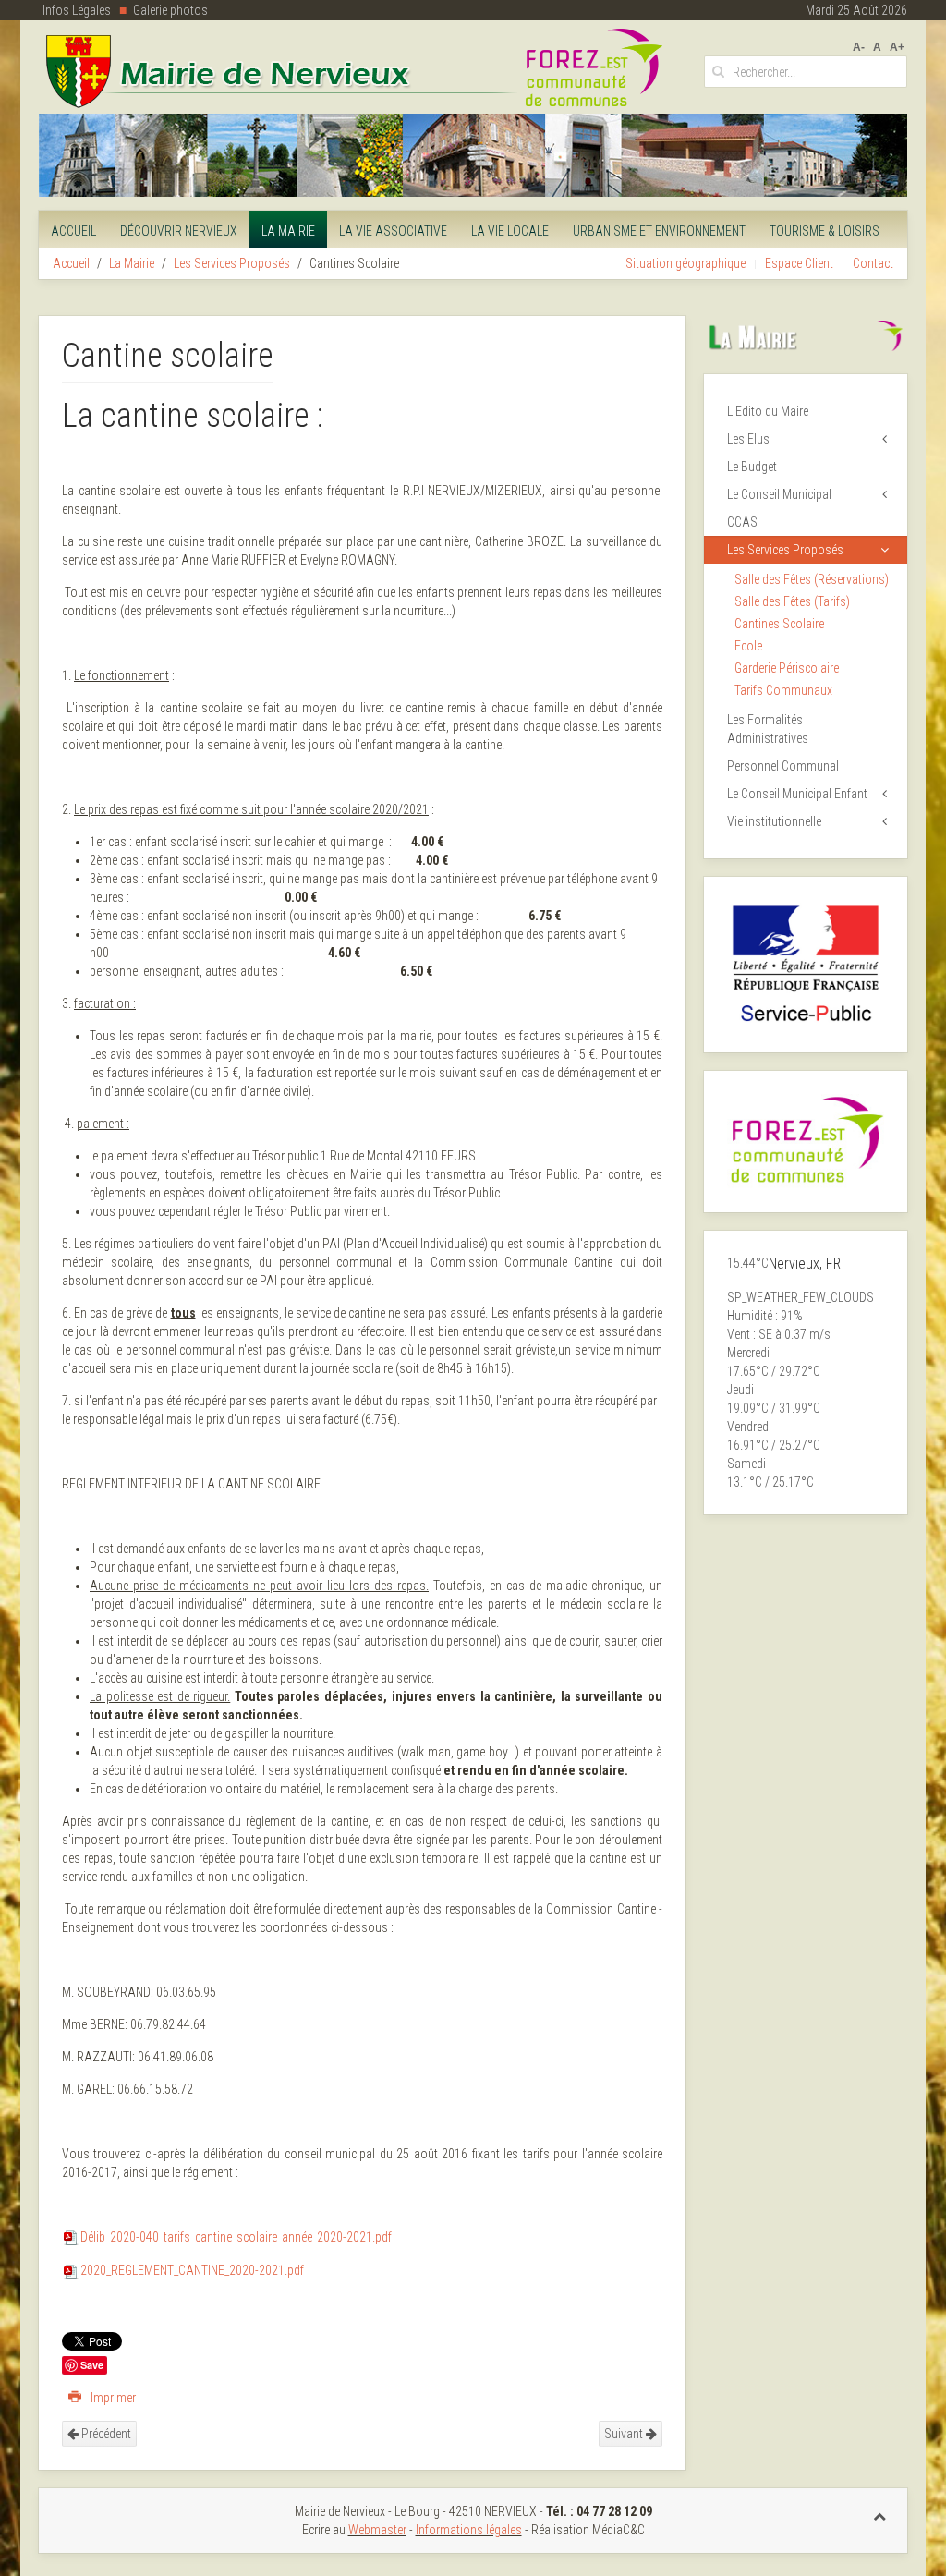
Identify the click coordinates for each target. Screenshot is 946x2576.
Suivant (625, 2434)
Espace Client (799, 263)
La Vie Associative (393, 231)
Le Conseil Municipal (779, 494)
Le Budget (752, 467)
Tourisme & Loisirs (825, 231)
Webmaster (377, 2530)
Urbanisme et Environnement (659, 231)
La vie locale (510, 231)
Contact (873, 263)
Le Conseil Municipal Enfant (797, 794)
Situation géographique (685, 263)
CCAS (742, 522)
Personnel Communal (783, 766)
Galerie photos (170, 10)
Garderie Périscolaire (787, 668)
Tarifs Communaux (783, 690)
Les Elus (748, 439)
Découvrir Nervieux (179, 231)
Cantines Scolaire (779, 624)
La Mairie (288, 231)
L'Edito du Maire (768, 411)
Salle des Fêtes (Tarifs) (792, 601)
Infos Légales (77, 10)
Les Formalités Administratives (768, 729)
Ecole (748, 646)
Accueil (73, 231)
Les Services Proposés (232, 263)
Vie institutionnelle (774, 821)
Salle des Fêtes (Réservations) (812, 579)
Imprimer (112, 2398)
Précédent (105, 2434)
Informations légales (469, 2530)
